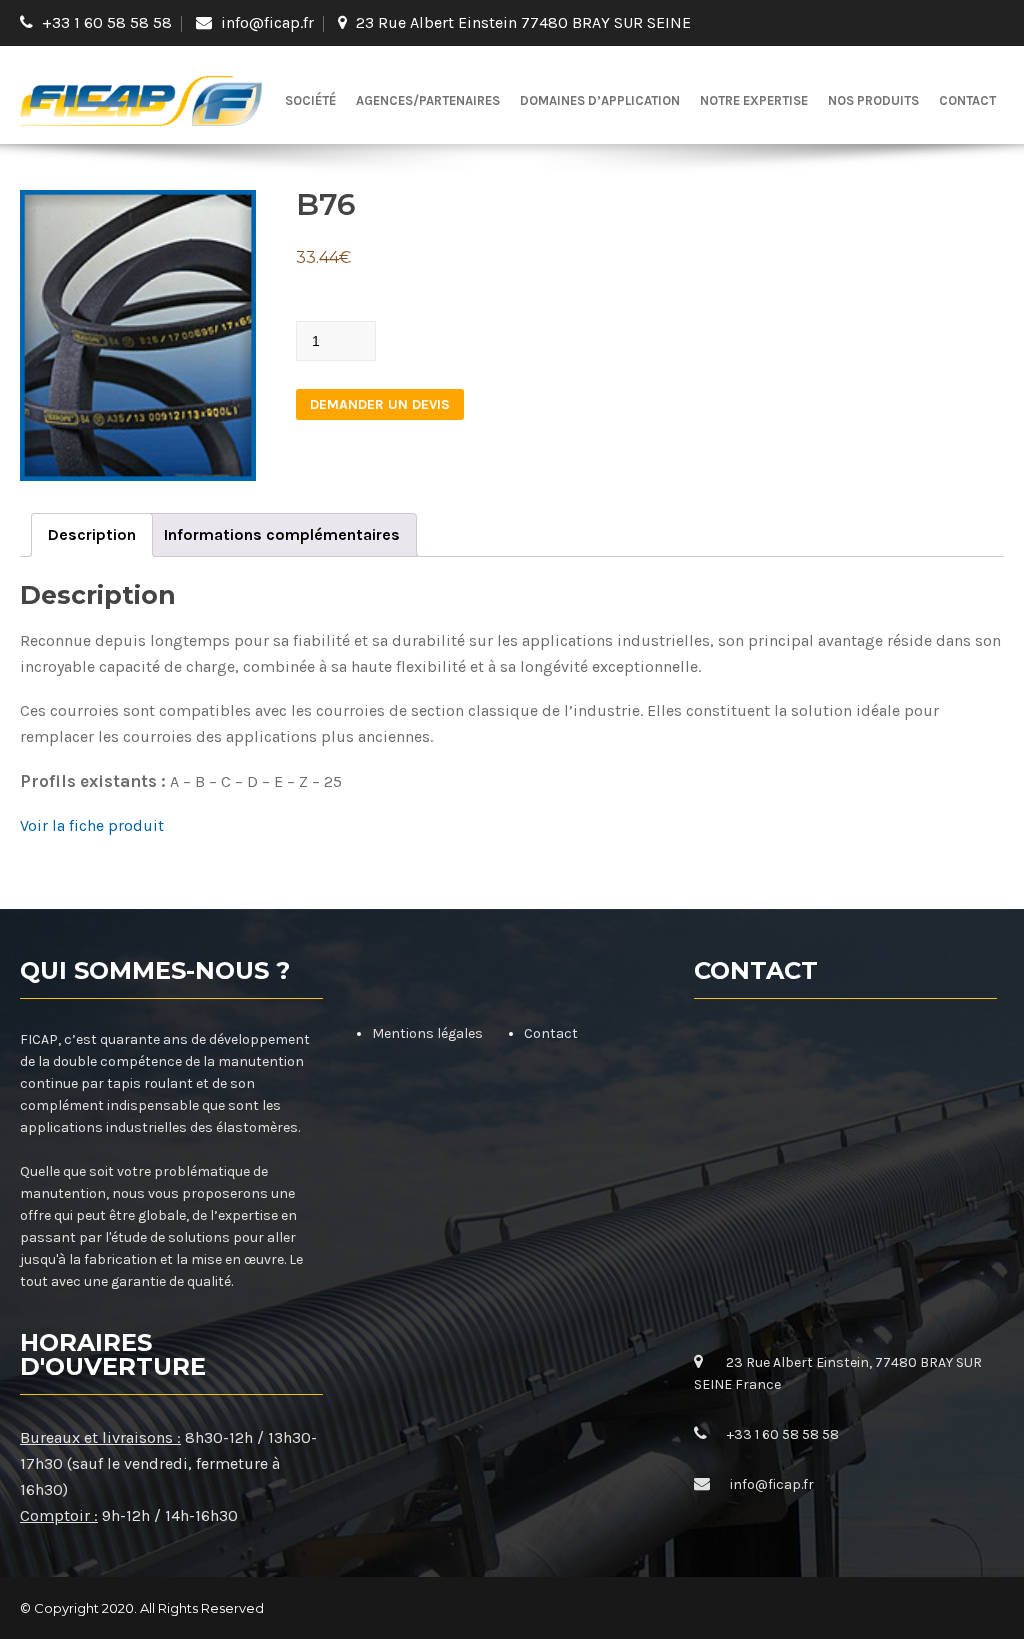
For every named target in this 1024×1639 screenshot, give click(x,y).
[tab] (92, 535)
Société (310, 100)
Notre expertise (754, 100)
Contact (967, 100)
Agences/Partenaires (428, 100)
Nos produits (873, 100)
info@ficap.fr (267, 22)
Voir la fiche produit (92, 825)
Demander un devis (380, 404)
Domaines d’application (600, 100)
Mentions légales (427, 1033)
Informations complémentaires (282, 534)
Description (92, 534)
